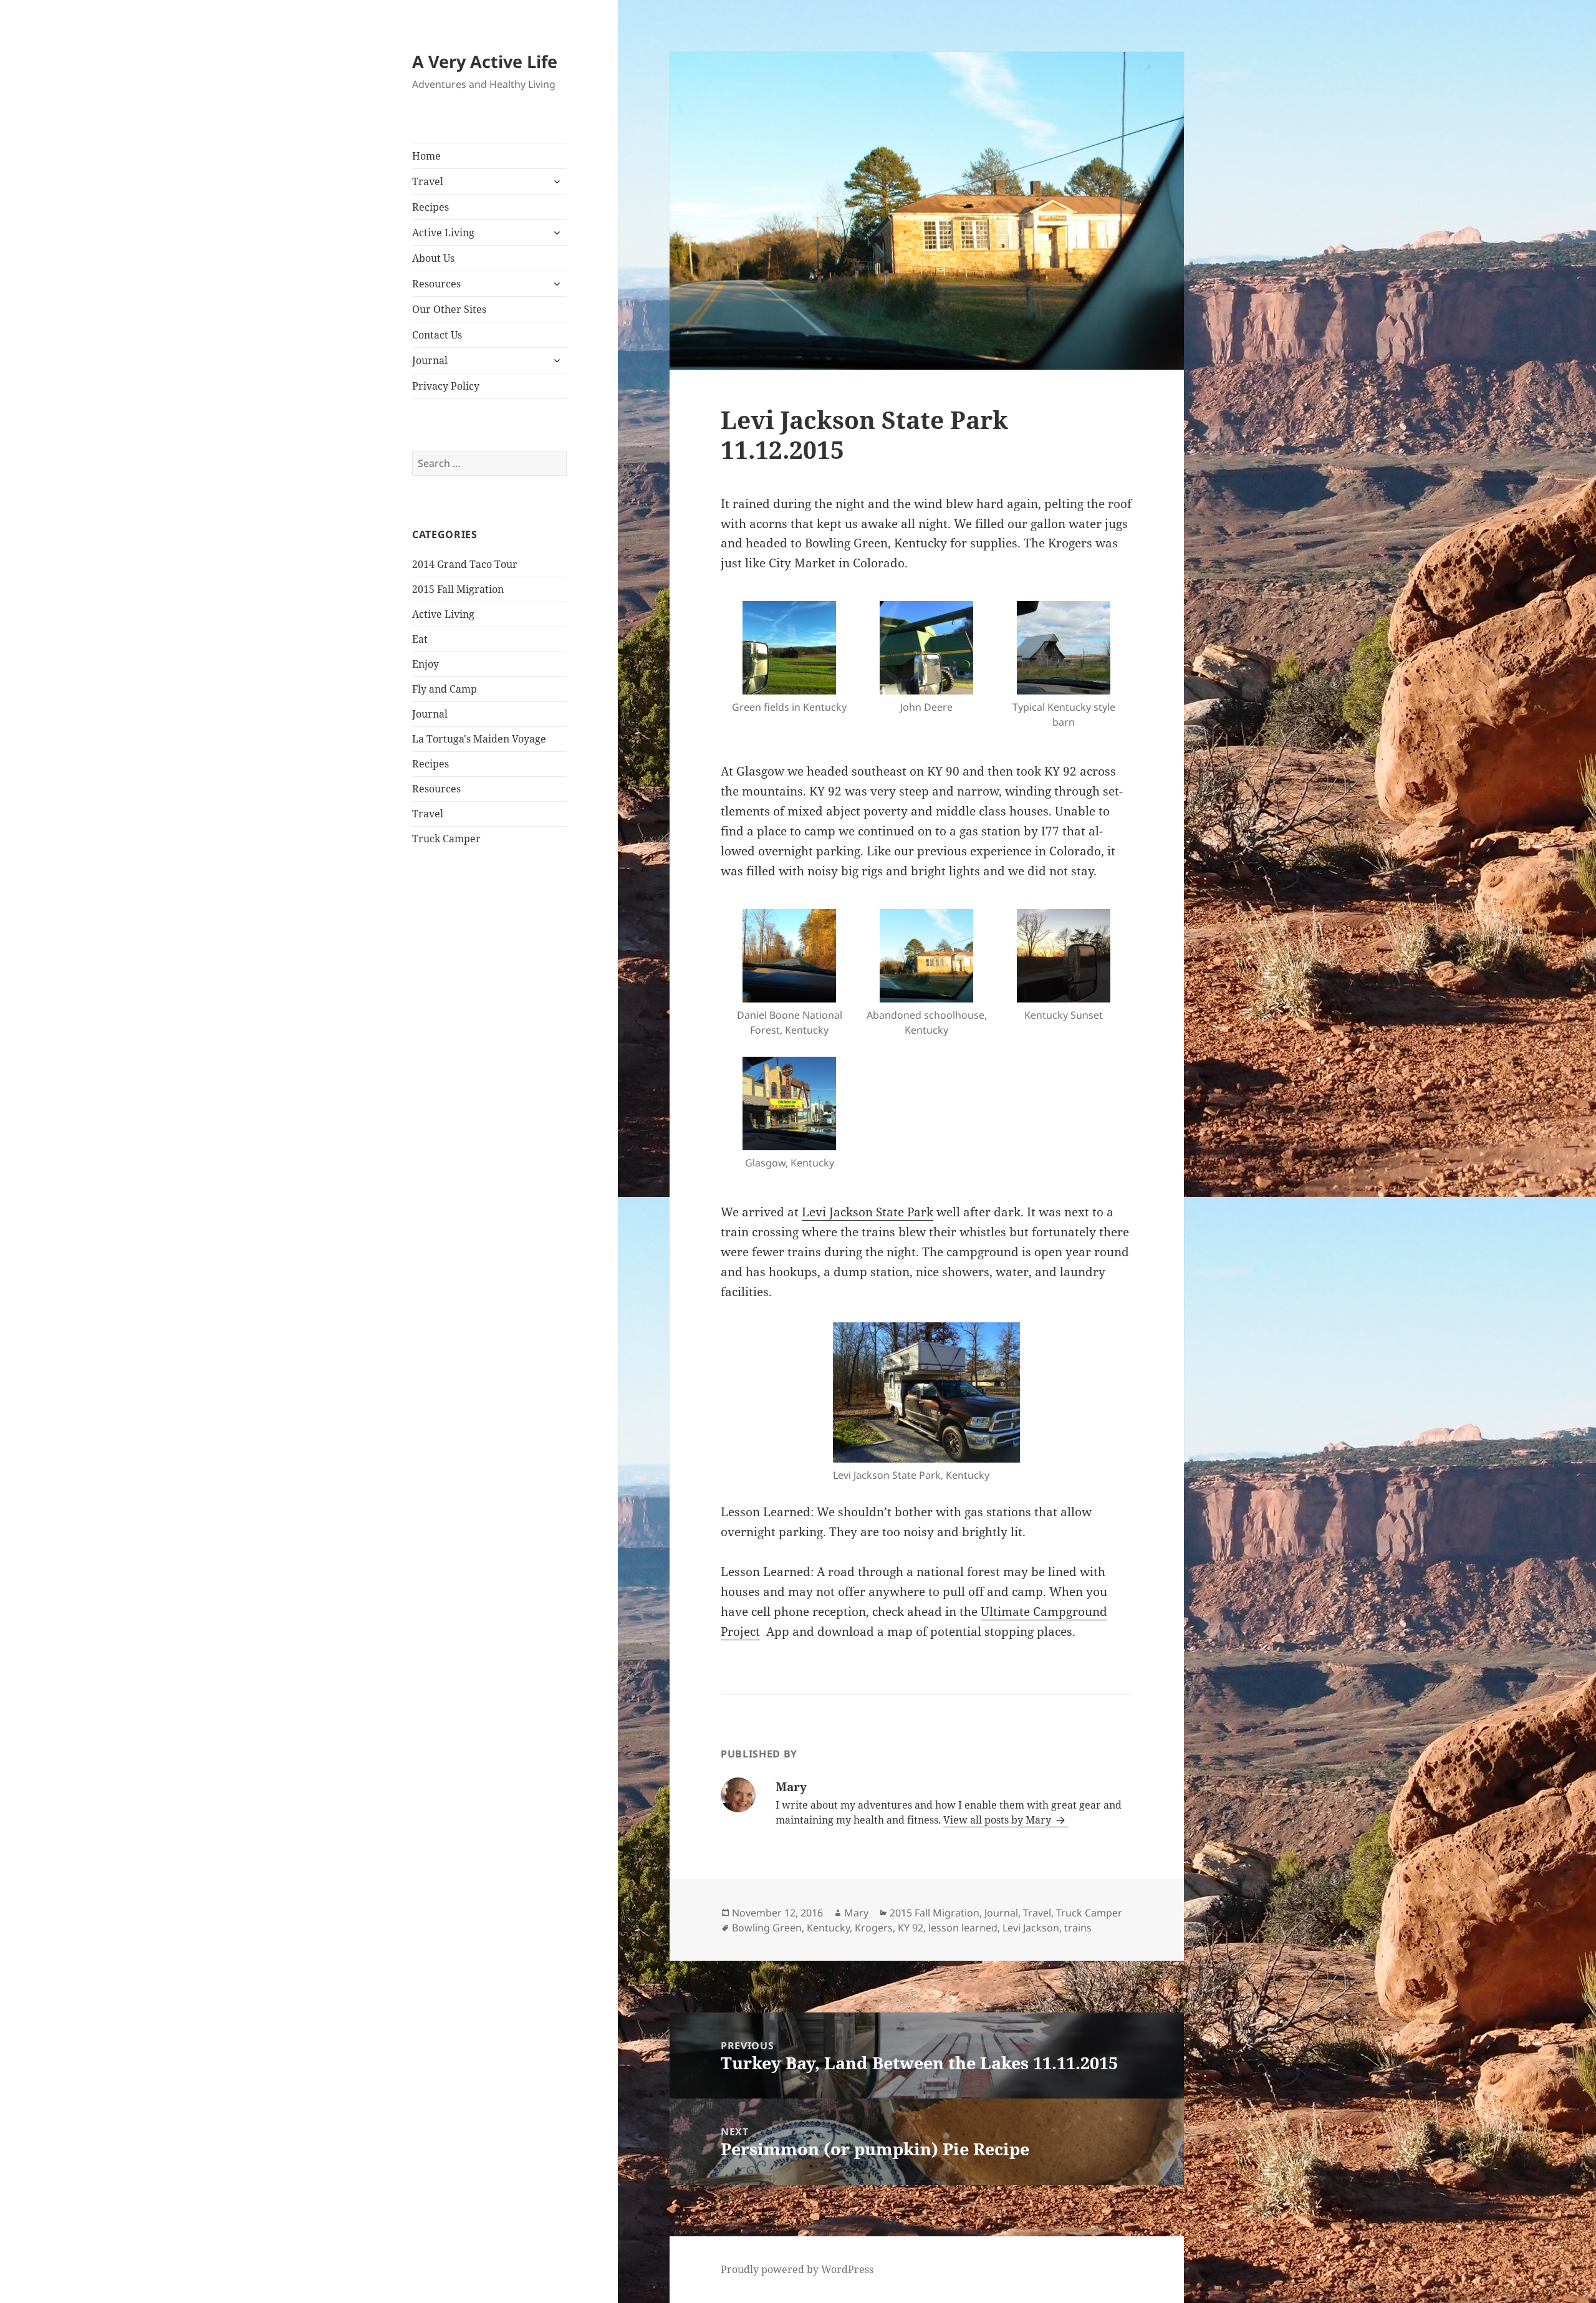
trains (1078, 1928)
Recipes (430, 207)
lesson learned (963, 1928)
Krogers (874, 1928)
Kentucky (828, 1928)
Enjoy (425, 664)
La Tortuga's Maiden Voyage (479, 739)
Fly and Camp (445, 689)
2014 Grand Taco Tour (465, 564)
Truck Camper (446, 839)
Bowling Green (767, 1928)
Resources (436, 284)
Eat (420, 639)
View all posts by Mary (998, 1820)
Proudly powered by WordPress (797, 2269)
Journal (430, 360)
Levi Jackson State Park (868, 1212)
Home (426, 156)
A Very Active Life (485, 61)
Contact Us (437, 335)
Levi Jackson (1031, 1928)
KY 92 (911, 1928)
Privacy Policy (446, 386)
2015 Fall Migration (458, 589)
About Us (433, 258)
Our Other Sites (449, 309)
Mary (856, 1913)
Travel (428, 181)
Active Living (443, 233)
